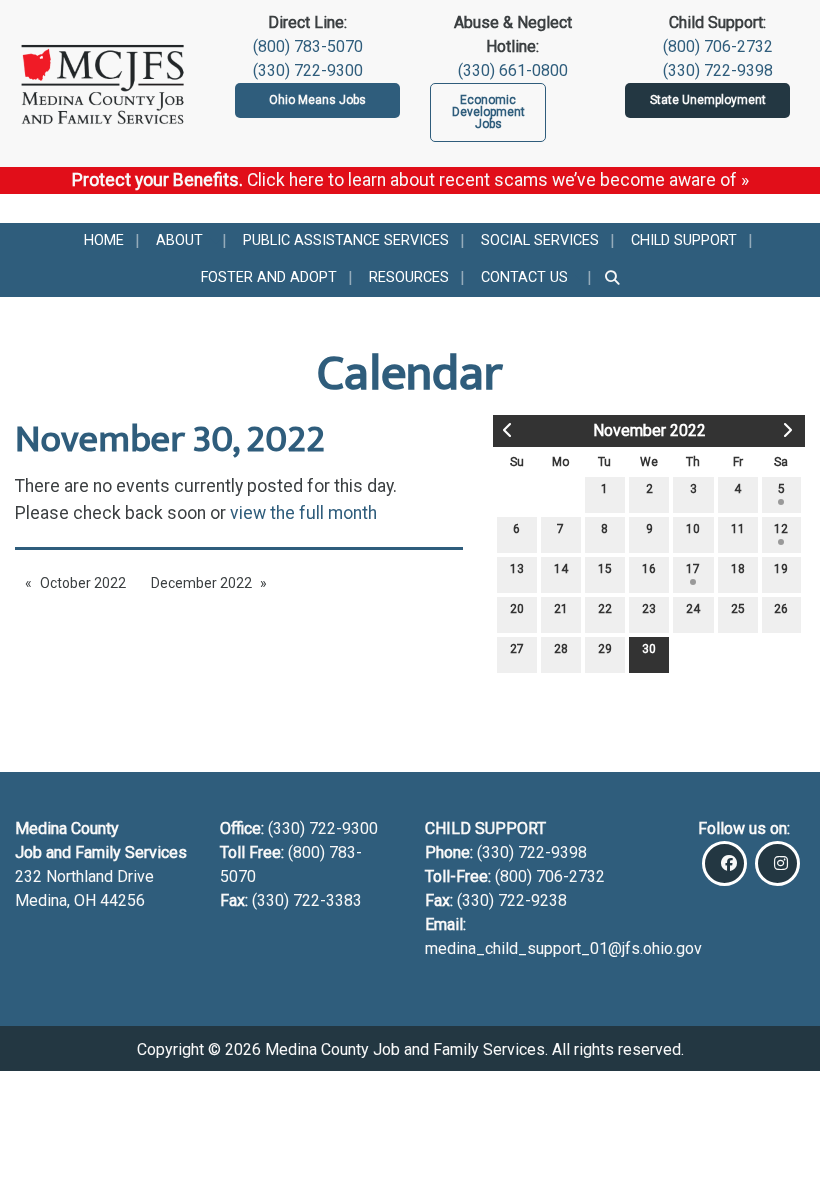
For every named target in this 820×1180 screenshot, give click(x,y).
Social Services (540, 240)
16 (649, 569)
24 (693, 609)
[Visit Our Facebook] (724, 863)
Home (104, 240)
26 (781, 609)
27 (517, 649)
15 (605, 569)
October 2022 (83, 583)
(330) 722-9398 (718, 70)
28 (561, 649)
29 (605, 649)
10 (693, 529)
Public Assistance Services (346, 240)
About (179, 240)
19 (781, 569)
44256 (122, 900)
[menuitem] (104, 241)
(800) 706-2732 (718, 46)
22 (605, 609)
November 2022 (649, 430)
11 (738, 529)
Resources (409, 277)
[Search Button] (613, 278)
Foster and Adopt (269, 277)
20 (517, 609)
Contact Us (524, 277)
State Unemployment (708, 100)
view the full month (303, 513)
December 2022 (201, 583)
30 (649, 649)
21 (561, 609)
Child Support (684, 240)
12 (781, 529)
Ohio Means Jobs (317, 100)
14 (561, 569)
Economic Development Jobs (488, 112)
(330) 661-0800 (513, 70)
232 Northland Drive (84, 876)
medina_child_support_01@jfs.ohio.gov (563, 948)
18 (738, 569)
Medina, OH (57, 900)
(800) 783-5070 (308, 46)
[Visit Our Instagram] (777, 863)
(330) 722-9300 (308, 70)
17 (693, 569)
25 (738, 609)
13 (517, 569)
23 (649, 609)
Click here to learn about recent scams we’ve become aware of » (498, 180)
